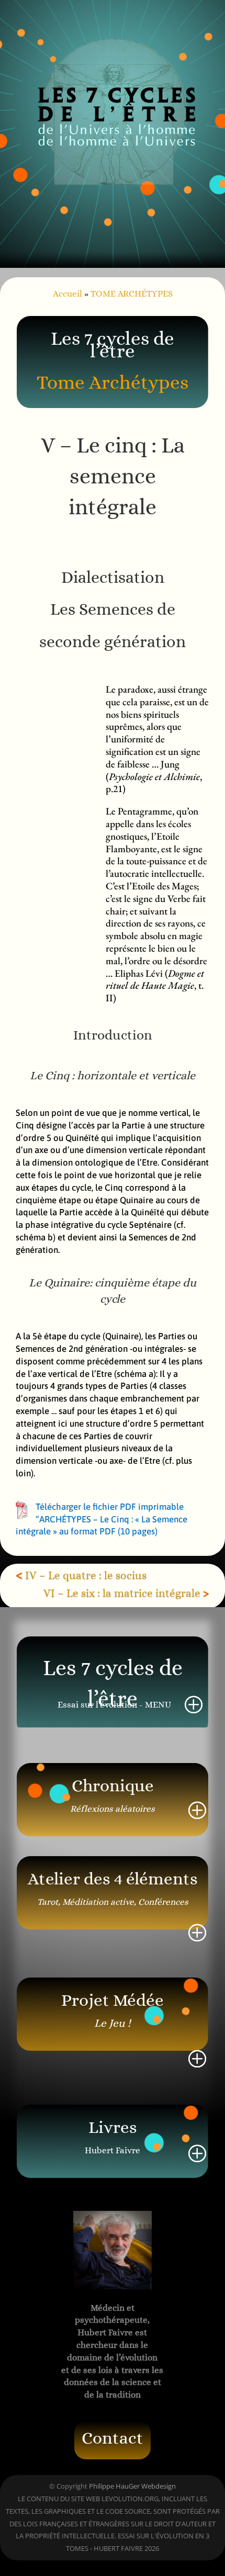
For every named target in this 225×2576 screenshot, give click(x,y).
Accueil (67, 294)
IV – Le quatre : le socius (86, 1575)
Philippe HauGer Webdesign (132, 2486)
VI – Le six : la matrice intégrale (122, 1593)
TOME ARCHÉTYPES (132, 294)
